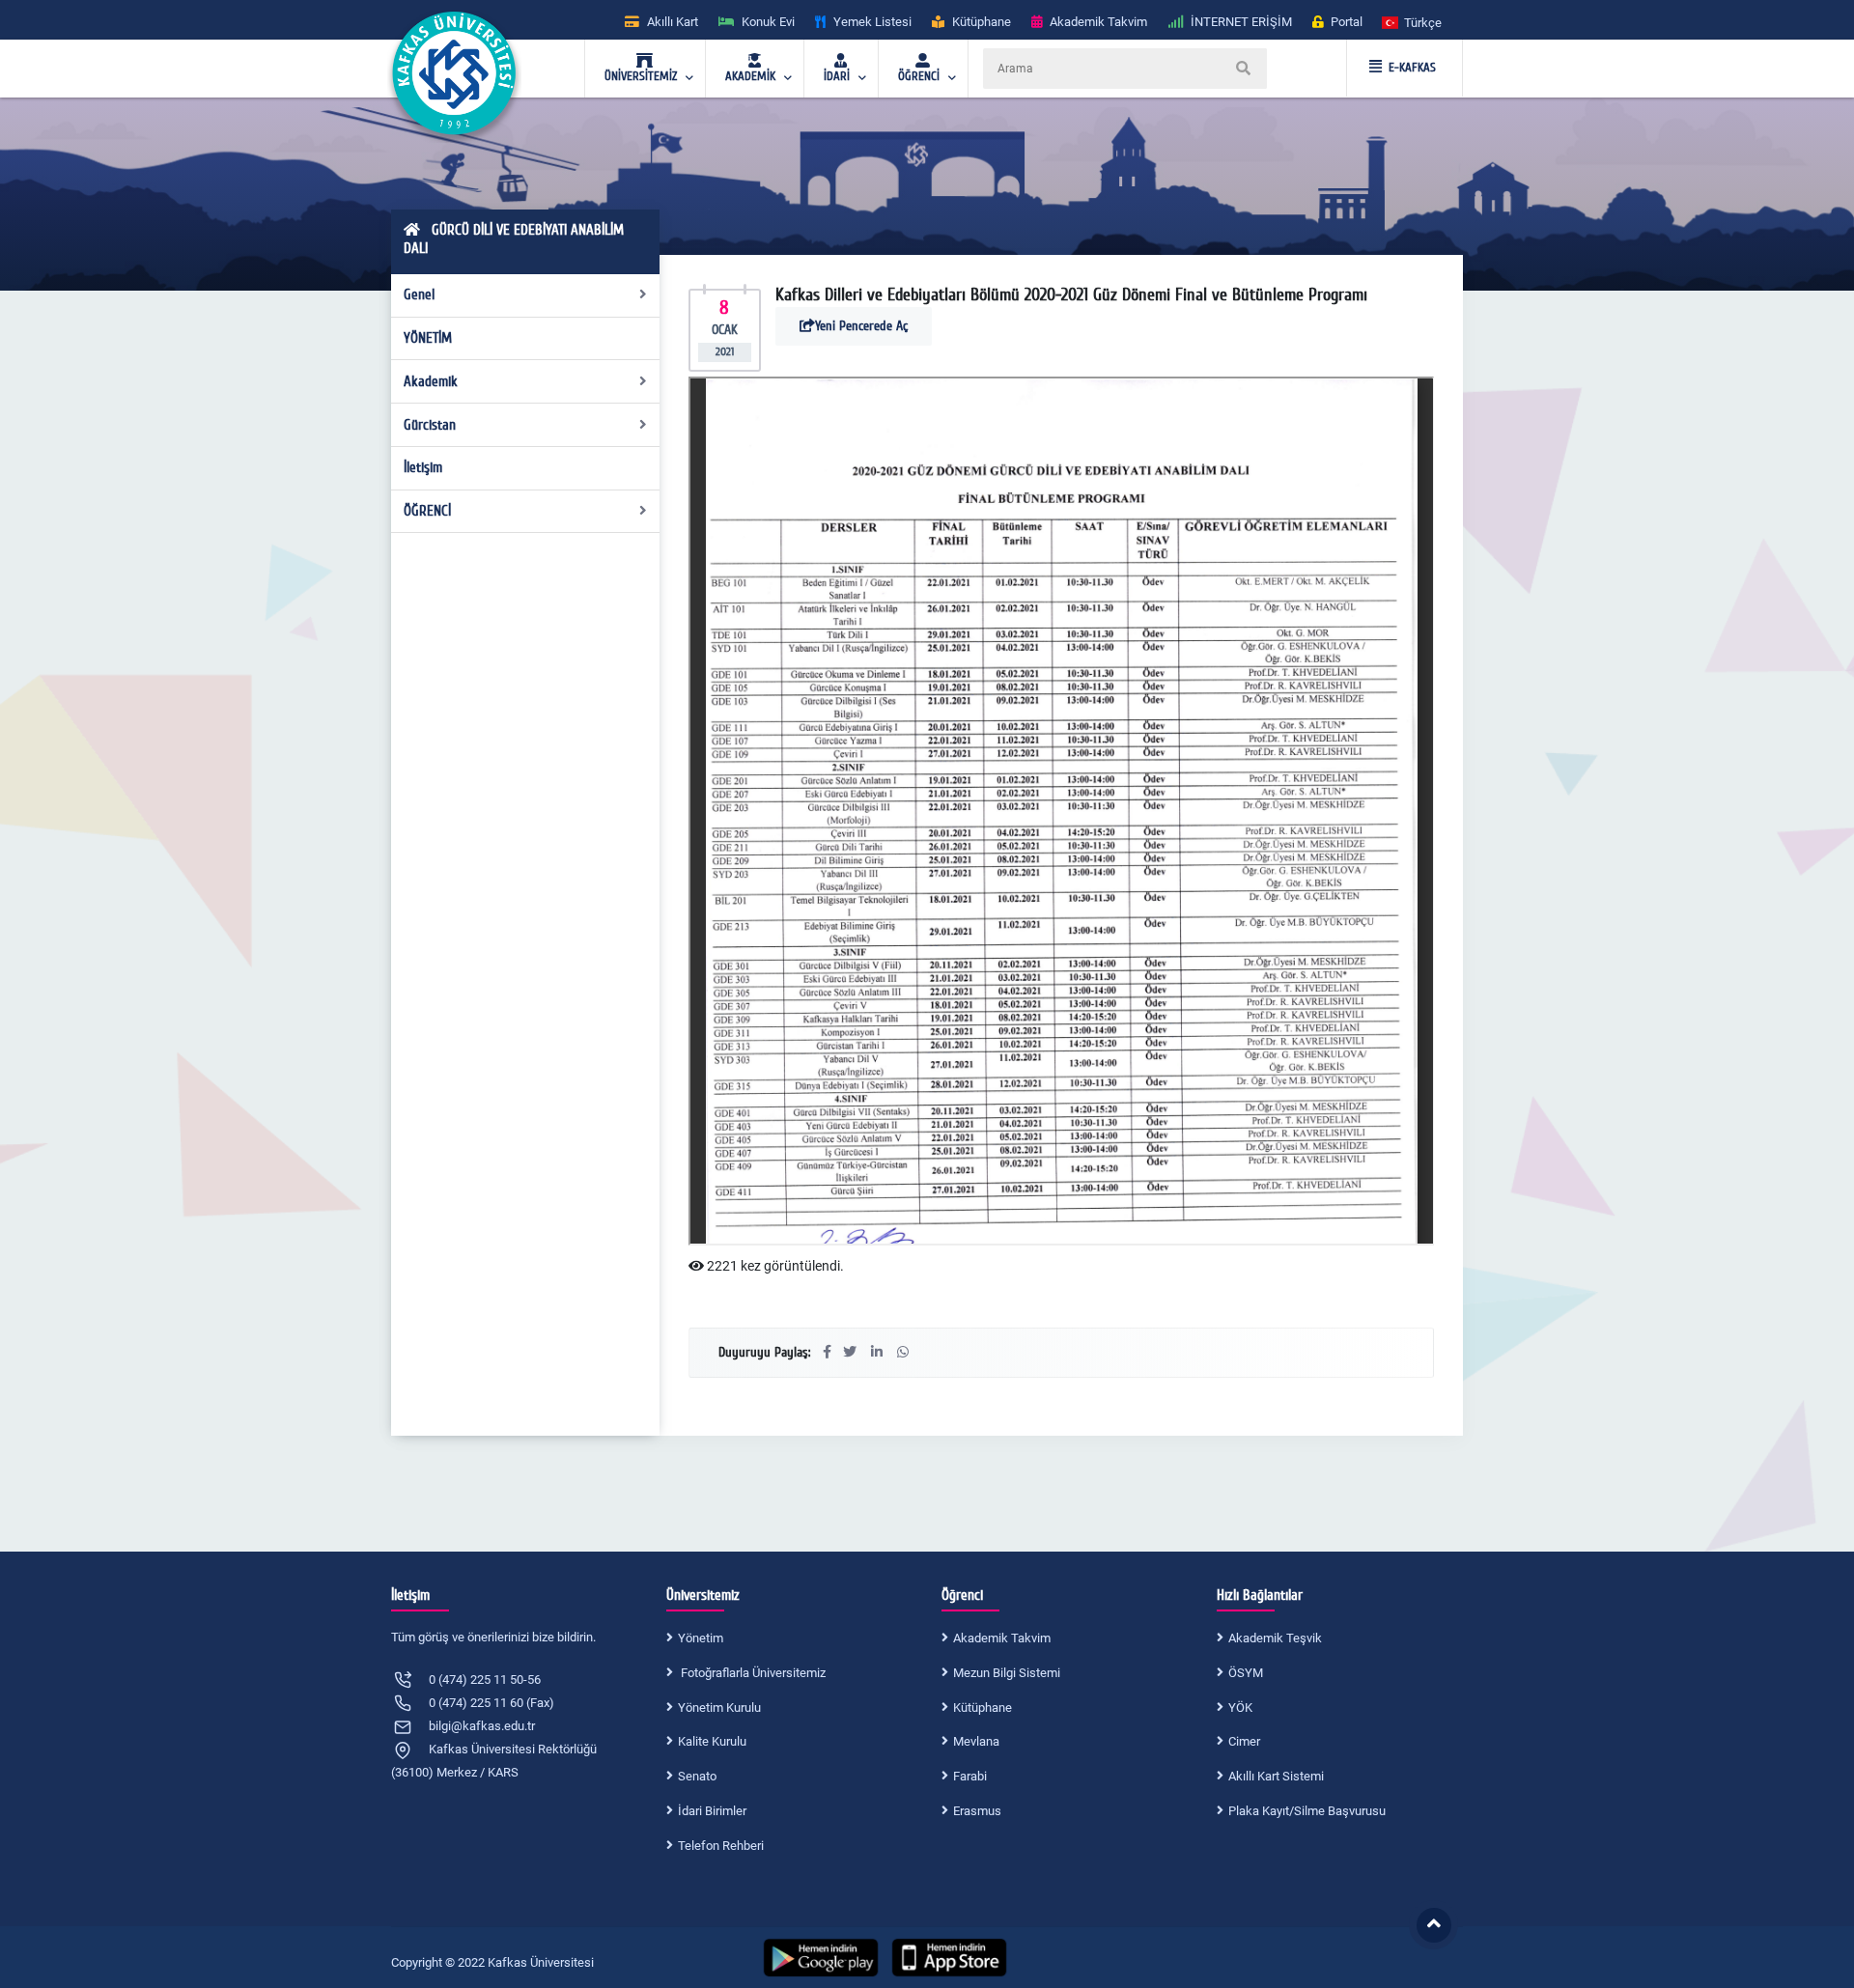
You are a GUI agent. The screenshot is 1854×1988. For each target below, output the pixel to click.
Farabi (970, 1776)
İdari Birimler (712, 1811)
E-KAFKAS (1412, 68)
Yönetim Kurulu (719, 1708)
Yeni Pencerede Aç (861, 326)
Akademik (431, 381)
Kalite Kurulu (712, 1741)
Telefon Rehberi (721, 1846)
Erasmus (977, 1811)
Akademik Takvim (1002, 1638)
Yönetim (701, 1638)
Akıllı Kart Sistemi (1276, 1776)
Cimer (1244, 1741)
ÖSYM (1246, 1673)
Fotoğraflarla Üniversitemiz (752, 1673)
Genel (419, 294)
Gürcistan (430, 425)
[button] (1413, 22)
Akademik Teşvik (1275, 1638)
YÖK (1240, 1708)
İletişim (423, 467)
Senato (697, 1776)
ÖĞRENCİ (427, 511)
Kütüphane (983, 1708)
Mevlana (976, 1741)
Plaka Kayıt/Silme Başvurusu (1307, 1811)
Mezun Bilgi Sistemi (1007, 1673)
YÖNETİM (428, 338)
